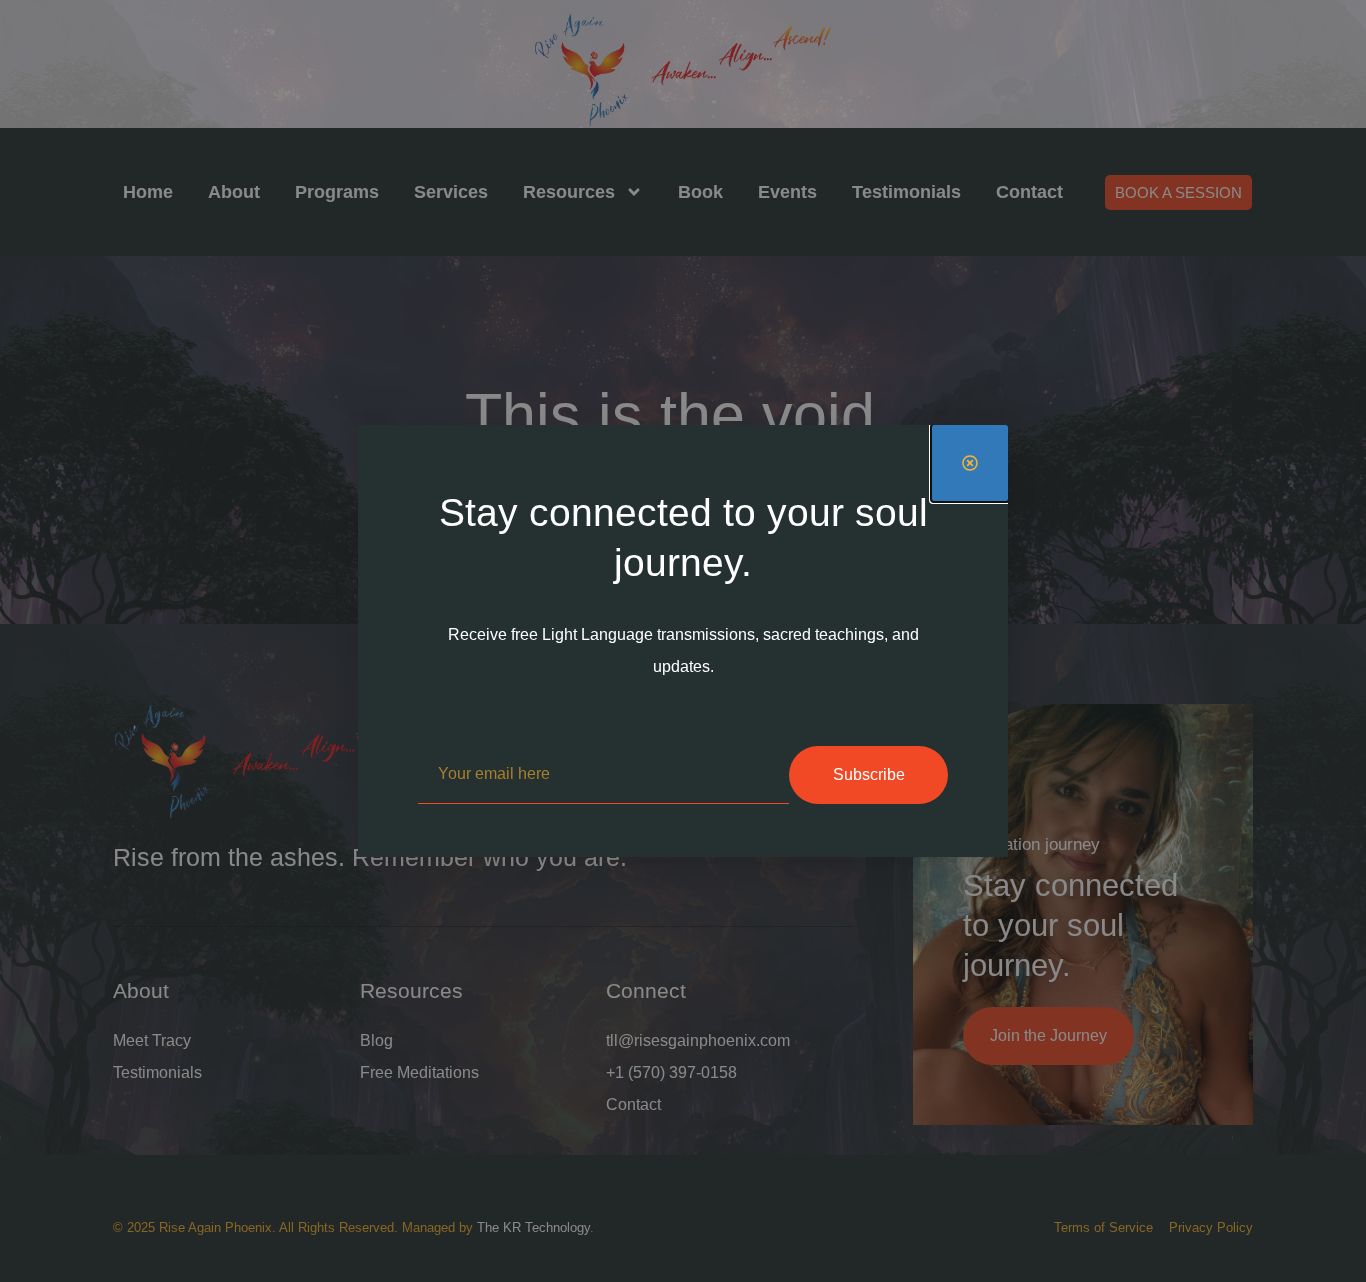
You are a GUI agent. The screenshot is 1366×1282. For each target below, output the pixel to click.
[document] (683, 641)
